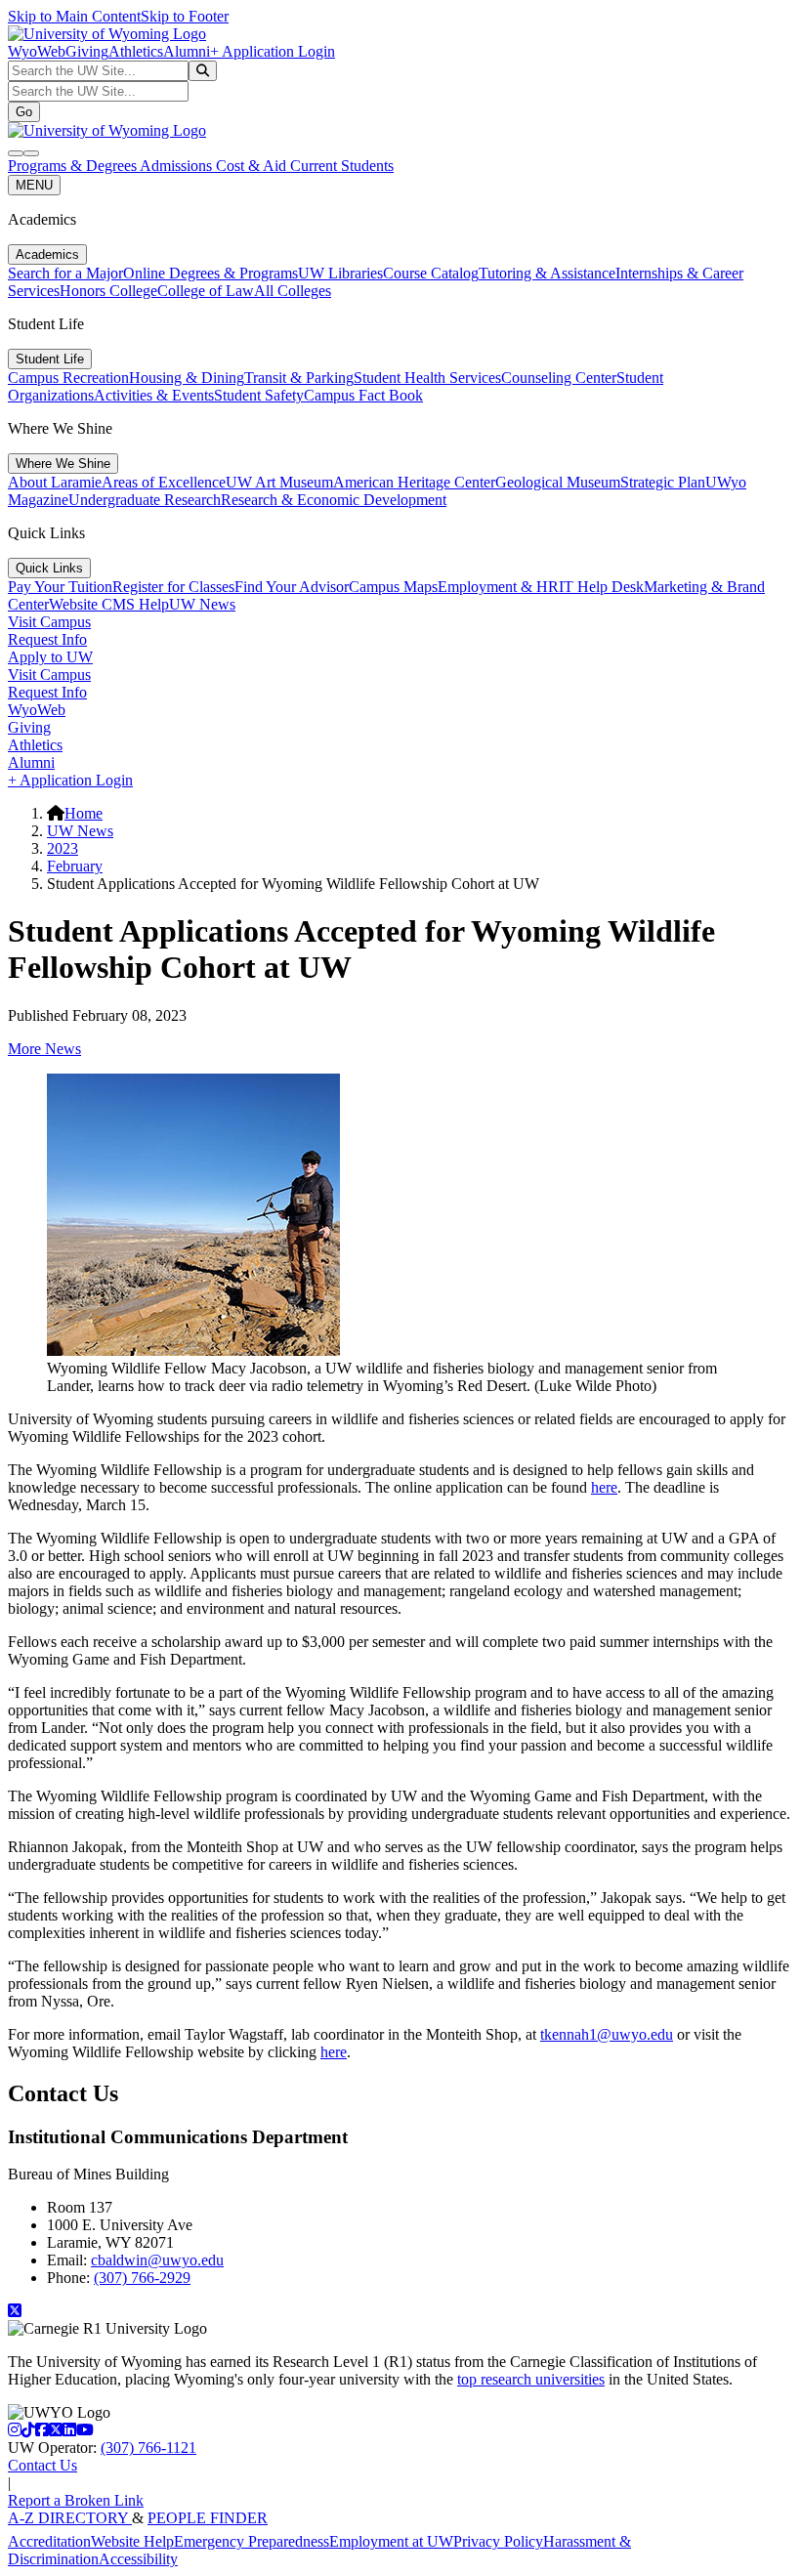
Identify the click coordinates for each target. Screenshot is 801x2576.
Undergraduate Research (145, 500)
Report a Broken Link (76, 2500)
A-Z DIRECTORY (70, 2518)
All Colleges (293, 291)
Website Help (132, 2541)
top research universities (531, 2379)
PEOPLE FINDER (208, 2518)
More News (44, 1049)
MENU (34, 185)
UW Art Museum (279, 482)
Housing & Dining (187, 378)
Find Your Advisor (292, 587)
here (604, 1487)
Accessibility (138, 2559)
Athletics (136, 51)
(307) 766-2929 (142, 2278)
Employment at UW (391, 2541)
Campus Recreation (68, 378)
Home (84, 813)
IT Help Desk (601, 587)
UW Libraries (340, 273)
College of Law (206, 291)
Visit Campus (49, 622)
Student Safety (259, 395)
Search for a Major (65, 273)
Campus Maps (393, 587)
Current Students (342, 166)
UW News (202, 604)
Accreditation (49, 2541)
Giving (87, 51)
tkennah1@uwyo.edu (607, 2034)
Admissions (178, 166)
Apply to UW (50, 657)
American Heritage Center (414, 482)
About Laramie (55, 482)
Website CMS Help (109, 604)
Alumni (187, 51)
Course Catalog (431, 273)
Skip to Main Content (74, 16)
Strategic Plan (663, 482)
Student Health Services (427, 378)
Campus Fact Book (363, 395)
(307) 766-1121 (148, 2448)
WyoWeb (37, 51)
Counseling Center (559, 378)
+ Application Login (273, 51)
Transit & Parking (299, 378)
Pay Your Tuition (60, 587)
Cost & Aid (253, 166)
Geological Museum (558, 482)
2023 (63, 848)
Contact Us (42, 2465)
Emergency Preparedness (252, 2541)
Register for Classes (173, 587)
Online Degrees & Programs (211, 273)
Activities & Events (154, 395)
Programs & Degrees (74, 166)
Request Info (47, 639)
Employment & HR (498, 587)
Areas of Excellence (164, 482)
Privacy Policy (498, 2541)
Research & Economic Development (334, 500)
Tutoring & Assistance (547, 273)
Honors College (108, 291)
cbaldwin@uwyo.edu (157, 2260)
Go (24, 112)
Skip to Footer (185, 16)
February (75, 866)
